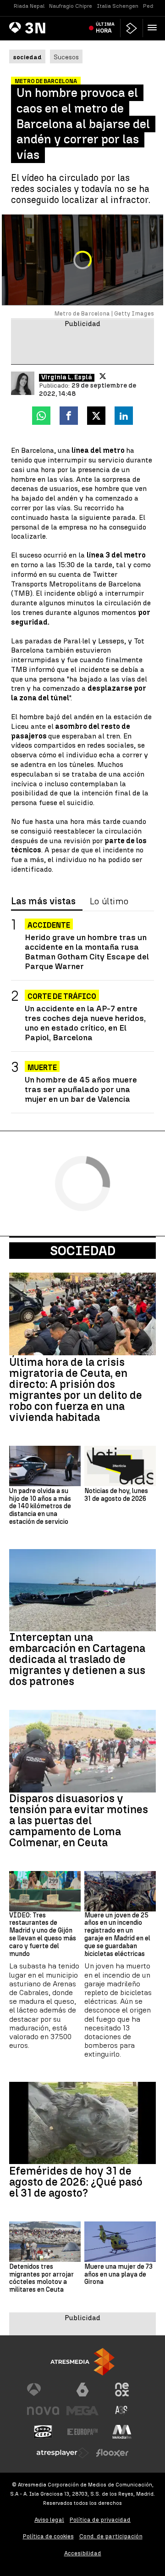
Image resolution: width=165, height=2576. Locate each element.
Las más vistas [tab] (43, 902)
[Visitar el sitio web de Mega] (82, 2411)
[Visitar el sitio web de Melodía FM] (122, 2432)
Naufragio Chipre (71, 6)
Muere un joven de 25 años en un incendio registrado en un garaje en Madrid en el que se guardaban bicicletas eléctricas (117, 1935)
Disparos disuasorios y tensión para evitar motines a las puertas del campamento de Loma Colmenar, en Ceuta (79, 1821)
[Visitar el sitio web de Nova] (43, 2411)
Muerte (42, 1068)
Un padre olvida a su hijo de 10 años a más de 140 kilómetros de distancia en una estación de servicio (40, 1507)
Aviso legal (49, 2520)
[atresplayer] (132, 28)
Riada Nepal (29, 6)
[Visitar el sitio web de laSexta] (82, 2390)
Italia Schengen (118, 6)
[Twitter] (103, 376)
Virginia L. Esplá (67, 378)
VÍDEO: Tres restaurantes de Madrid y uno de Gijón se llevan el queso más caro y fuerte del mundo (43, 1935)
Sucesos (66, 57)
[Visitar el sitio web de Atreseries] (122, 2411)
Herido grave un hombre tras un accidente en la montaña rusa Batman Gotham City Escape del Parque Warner (87, 952)
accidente (49, 925)
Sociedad (83, 1251)
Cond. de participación (111, 2536)
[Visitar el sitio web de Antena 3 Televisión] (43, 2390)
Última (105, 28)
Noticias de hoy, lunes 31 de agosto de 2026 (116, 1495)
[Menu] (154, 28)
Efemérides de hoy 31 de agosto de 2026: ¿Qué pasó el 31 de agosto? (76, 2182)
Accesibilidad (83, 2553)
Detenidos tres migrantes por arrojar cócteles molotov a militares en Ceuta (41, 2278)
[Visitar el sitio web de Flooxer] (112, 2453)
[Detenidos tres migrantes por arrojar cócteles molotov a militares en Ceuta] (45, 2242)
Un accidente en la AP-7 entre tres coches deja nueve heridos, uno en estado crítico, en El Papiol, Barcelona (85, 1023)
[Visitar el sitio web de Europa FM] (82, 2432)
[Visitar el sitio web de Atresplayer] (63, 2453)
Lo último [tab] (109, 902)
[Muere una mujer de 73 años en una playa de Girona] (120, 2242)
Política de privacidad (100, 2520)
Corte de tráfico (62, 996)
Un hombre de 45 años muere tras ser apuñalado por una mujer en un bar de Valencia (81, 1089)
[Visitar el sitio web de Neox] (122, 2390)
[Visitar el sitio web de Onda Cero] (43, 2432)
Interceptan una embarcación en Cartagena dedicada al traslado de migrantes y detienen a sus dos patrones (77, 1659)
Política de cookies (48, 2536)
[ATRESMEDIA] (82, 2362)
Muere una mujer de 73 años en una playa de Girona (118, 2275)
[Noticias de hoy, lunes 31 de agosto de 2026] (120, 1466)
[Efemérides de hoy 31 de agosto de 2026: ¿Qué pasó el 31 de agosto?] (82, 2123)
